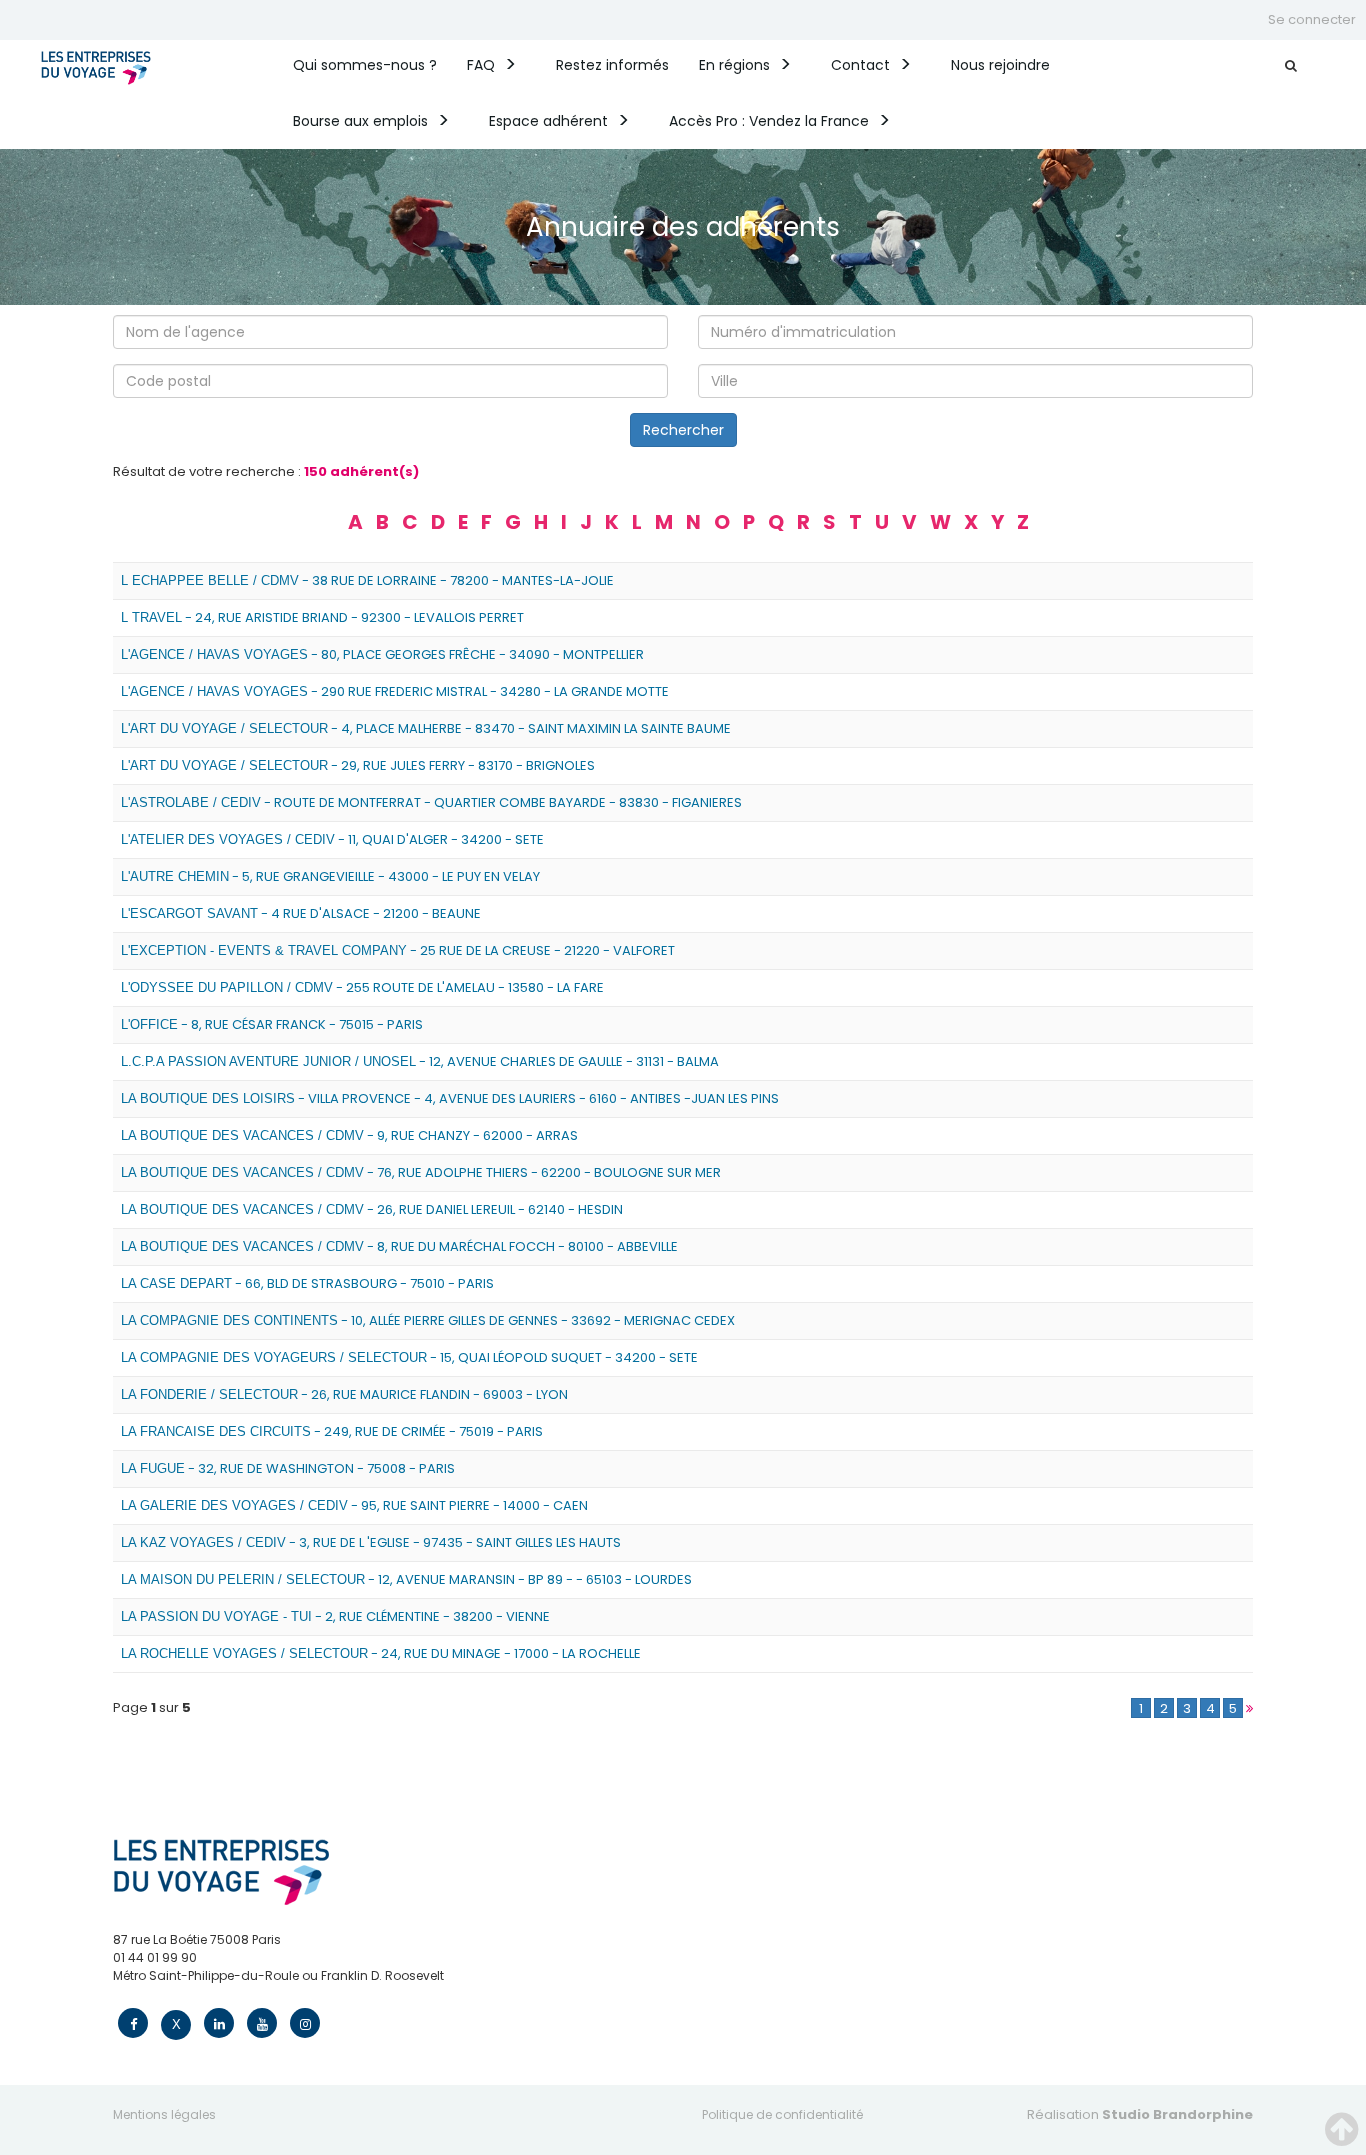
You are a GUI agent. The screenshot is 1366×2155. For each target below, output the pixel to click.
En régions (734, 65)
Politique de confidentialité (782, 2114)
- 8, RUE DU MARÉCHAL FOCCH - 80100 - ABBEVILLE (399, 1246)
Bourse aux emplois (360, 121)
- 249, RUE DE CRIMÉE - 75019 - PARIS (332, 1431)
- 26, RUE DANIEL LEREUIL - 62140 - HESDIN (372, 1209)
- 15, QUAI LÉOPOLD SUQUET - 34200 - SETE (409, 1357)
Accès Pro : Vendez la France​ (769, 121)
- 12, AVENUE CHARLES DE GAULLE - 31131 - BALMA (420, 1061)
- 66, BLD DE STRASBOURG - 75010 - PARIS (307, 1283)
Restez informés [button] (612, 65)
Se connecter (1312, 19)
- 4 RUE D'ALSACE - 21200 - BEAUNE (301, 913)
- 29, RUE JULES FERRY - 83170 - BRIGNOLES (358, 765)
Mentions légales (164, 2114)
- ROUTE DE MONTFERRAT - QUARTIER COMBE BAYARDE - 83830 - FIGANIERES (431, 802)
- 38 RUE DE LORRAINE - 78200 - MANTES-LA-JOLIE (367, 580)
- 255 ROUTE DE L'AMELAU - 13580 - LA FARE (362, 987)
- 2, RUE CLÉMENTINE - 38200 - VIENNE (335, 1616)
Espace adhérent (548, 121)
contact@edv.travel (173, 1993)
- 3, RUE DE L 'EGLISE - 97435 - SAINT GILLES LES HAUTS (371, 1542)
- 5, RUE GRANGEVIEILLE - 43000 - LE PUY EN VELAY (330, 876)
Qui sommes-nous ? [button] (365, 65)
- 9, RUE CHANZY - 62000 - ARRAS (349, 1135)
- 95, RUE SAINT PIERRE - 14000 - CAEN (354, 1505)
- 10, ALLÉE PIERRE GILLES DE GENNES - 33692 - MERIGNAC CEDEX (428, 1320)
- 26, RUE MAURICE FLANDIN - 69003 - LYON (344, 1394)
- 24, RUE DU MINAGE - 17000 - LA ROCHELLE (381, 1653)
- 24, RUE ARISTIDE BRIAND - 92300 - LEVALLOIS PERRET (322, 617)
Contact (860, 65)
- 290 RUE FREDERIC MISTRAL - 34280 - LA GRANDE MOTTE (395, 691)
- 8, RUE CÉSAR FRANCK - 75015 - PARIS (272, 1024)
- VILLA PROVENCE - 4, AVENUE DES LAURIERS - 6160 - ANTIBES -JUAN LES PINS (450, 1098)
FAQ (481, 65)
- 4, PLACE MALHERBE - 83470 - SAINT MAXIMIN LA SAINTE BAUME (426, 728)
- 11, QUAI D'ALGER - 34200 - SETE (332, 839)
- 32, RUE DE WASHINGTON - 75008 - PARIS (288, 1468)
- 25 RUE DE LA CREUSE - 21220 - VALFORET (398, 950)
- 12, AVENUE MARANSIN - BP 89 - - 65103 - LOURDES (406, 1579)
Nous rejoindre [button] (1000, 65)
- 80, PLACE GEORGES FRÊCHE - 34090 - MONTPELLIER (382, 654)
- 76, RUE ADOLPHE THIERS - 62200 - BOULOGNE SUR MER (421, 1172)
